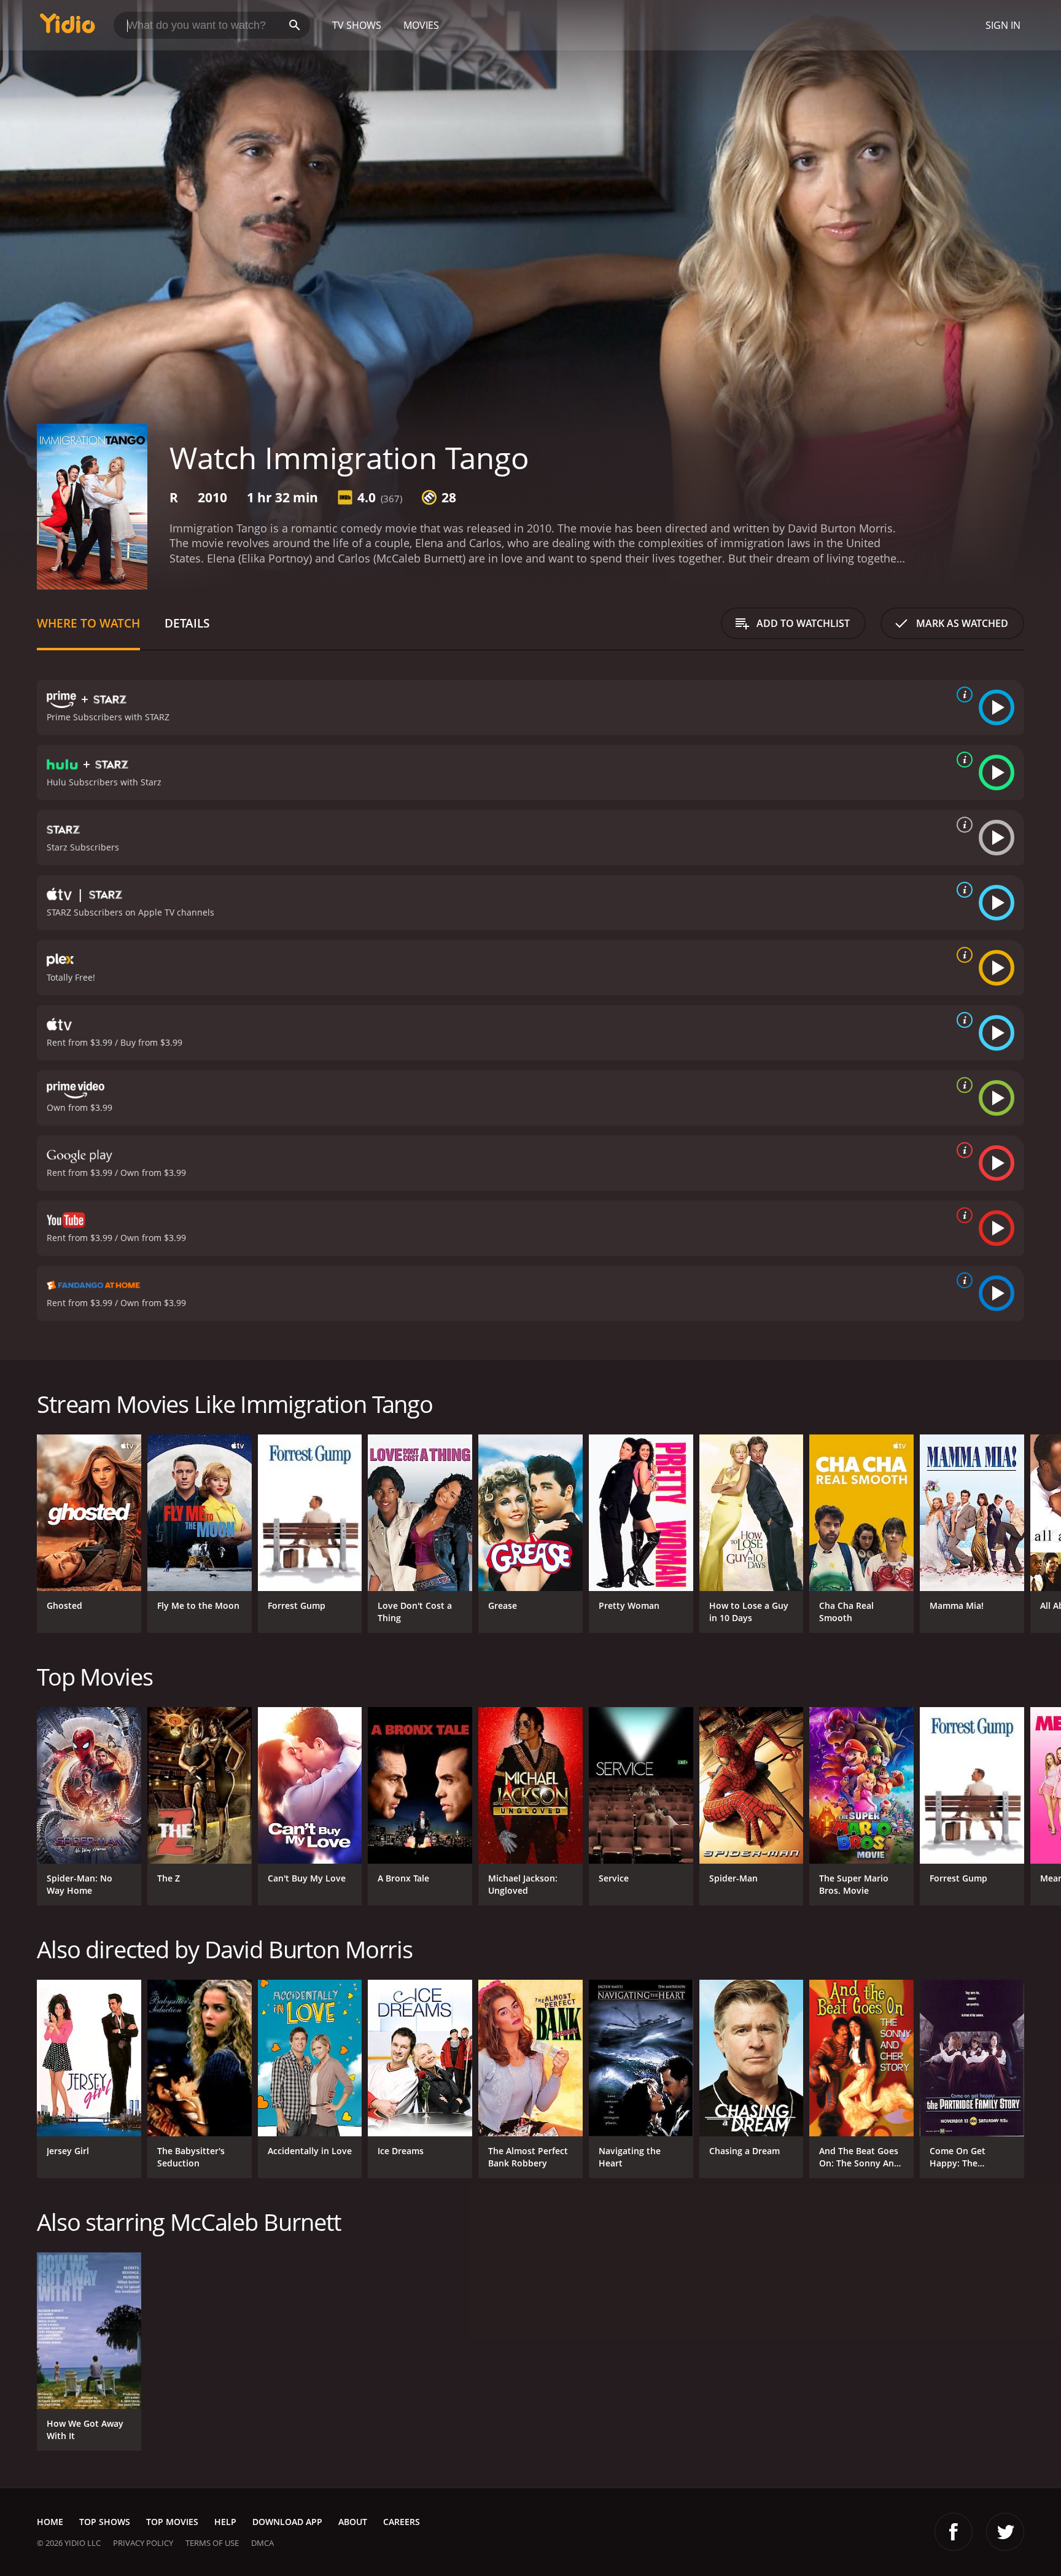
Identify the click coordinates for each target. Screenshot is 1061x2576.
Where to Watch (88, 623)
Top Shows (105, 2522)
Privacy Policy (143, 2543)
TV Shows (357, 25)
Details (187, 623)
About (353, 2522)
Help (225, 2522)
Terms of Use (212, 2543)
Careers (402, 2522)
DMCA (262, 2543)
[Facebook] (954, 2532)
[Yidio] (68, 27)
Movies (421, 25)
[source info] (962, 695)
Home (50, 2522)
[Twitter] (1005, 2532)
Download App (287, 2522)
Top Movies (172, 2522)
